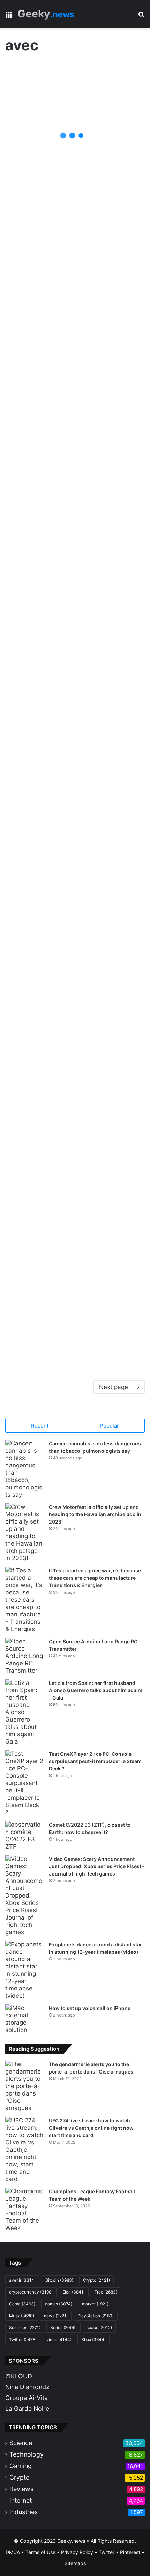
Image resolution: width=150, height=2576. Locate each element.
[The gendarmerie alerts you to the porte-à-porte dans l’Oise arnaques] (24, 2086)
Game (22, 2304)
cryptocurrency (31, 2292)
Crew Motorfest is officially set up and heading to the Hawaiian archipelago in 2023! (95, 1514)
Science (21, 2443)
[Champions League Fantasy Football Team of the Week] (24, 2210)
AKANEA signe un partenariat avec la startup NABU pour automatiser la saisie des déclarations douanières (70, 1342)
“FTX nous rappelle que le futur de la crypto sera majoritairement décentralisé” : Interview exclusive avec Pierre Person (74, 661)
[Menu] (9, 17)
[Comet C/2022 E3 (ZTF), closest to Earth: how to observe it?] (24, 1836)
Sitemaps (75, 2563)
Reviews (21, 2489)
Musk (22, 2316)
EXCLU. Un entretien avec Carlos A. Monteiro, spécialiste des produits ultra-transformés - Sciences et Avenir (75, 137)
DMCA (13, 2552)
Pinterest (130, 2552)
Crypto (96, 2280)
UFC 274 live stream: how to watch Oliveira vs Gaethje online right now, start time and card (92, 2128)
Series (63, 2328)
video (59, 2339)
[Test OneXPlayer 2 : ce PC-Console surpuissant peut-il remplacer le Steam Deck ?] (24, 1783)
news (56, 2316)
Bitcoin (59, 2280)
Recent (40, 1426)
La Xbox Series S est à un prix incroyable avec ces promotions (67, 1090)
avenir (22, 2280)
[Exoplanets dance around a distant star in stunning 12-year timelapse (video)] (24, 1970)
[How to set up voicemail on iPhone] (24, 2019)
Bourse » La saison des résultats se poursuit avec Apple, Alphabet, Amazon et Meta (72, 299)
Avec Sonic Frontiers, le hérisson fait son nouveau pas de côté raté (68, 1195)
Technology (27, 2454)
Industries (24, 2512)
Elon (74, 2292)
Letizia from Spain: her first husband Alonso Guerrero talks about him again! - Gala (96, 1690)
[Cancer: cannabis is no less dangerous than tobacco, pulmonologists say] (24, 1469)
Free (106, 2292)
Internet (21, 2500)
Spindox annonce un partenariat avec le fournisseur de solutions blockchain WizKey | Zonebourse (65, 451)
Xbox (93, 2339)
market (95, 2304)
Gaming (21, 2466)
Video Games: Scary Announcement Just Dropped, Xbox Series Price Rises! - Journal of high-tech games (97, 1866)
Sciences (25, 2328)
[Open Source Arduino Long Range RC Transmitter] (24, 1656)
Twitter (23, 2339)
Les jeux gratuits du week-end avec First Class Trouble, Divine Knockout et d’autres (74, 828)
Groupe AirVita (27, 2398)
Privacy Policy (77, 2552)
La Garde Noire (27, 2409)
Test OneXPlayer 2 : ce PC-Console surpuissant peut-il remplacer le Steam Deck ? (95, 1761)
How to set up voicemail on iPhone (90, 2008)
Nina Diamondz (27, 2387)
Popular (109, 1426)
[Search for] (141, 17)
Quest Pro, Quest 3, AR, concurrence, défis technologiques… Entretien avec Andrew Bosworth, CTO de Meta (74, 975)
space (99, 2328)
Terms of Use (40, 2552)
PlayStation (96, 2316)
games (59, 2304)
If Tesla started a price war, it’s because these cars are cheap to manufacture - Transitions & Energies (95, 1578)
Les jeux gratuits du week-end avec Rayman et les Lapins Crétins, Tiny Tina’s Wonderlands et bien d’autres (75, 561)
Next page (114, 1387)
